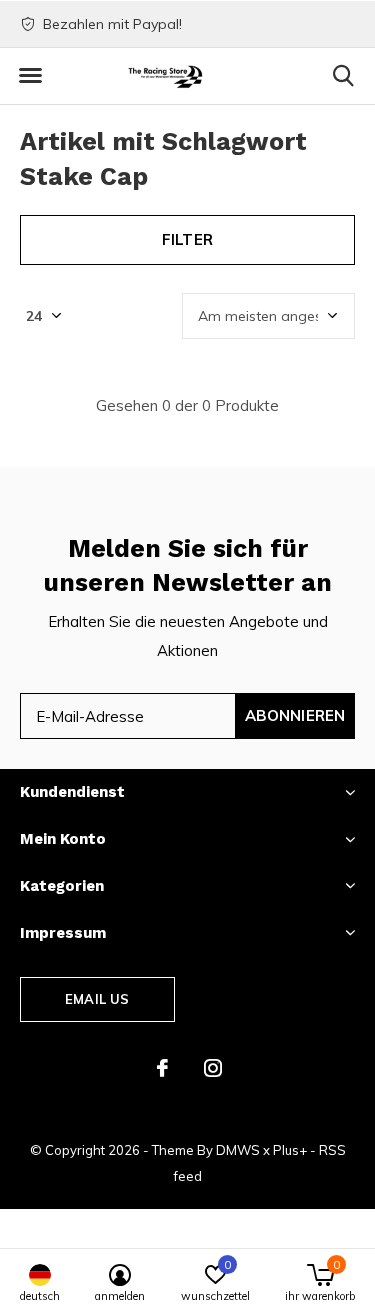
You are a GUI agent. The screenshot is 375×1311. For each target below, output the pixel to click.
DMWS (238, 1150)
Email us (97, 999)
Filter (187, 239)
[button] (30, 76)
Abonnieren (295, 715)
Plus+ (290, 1150)
